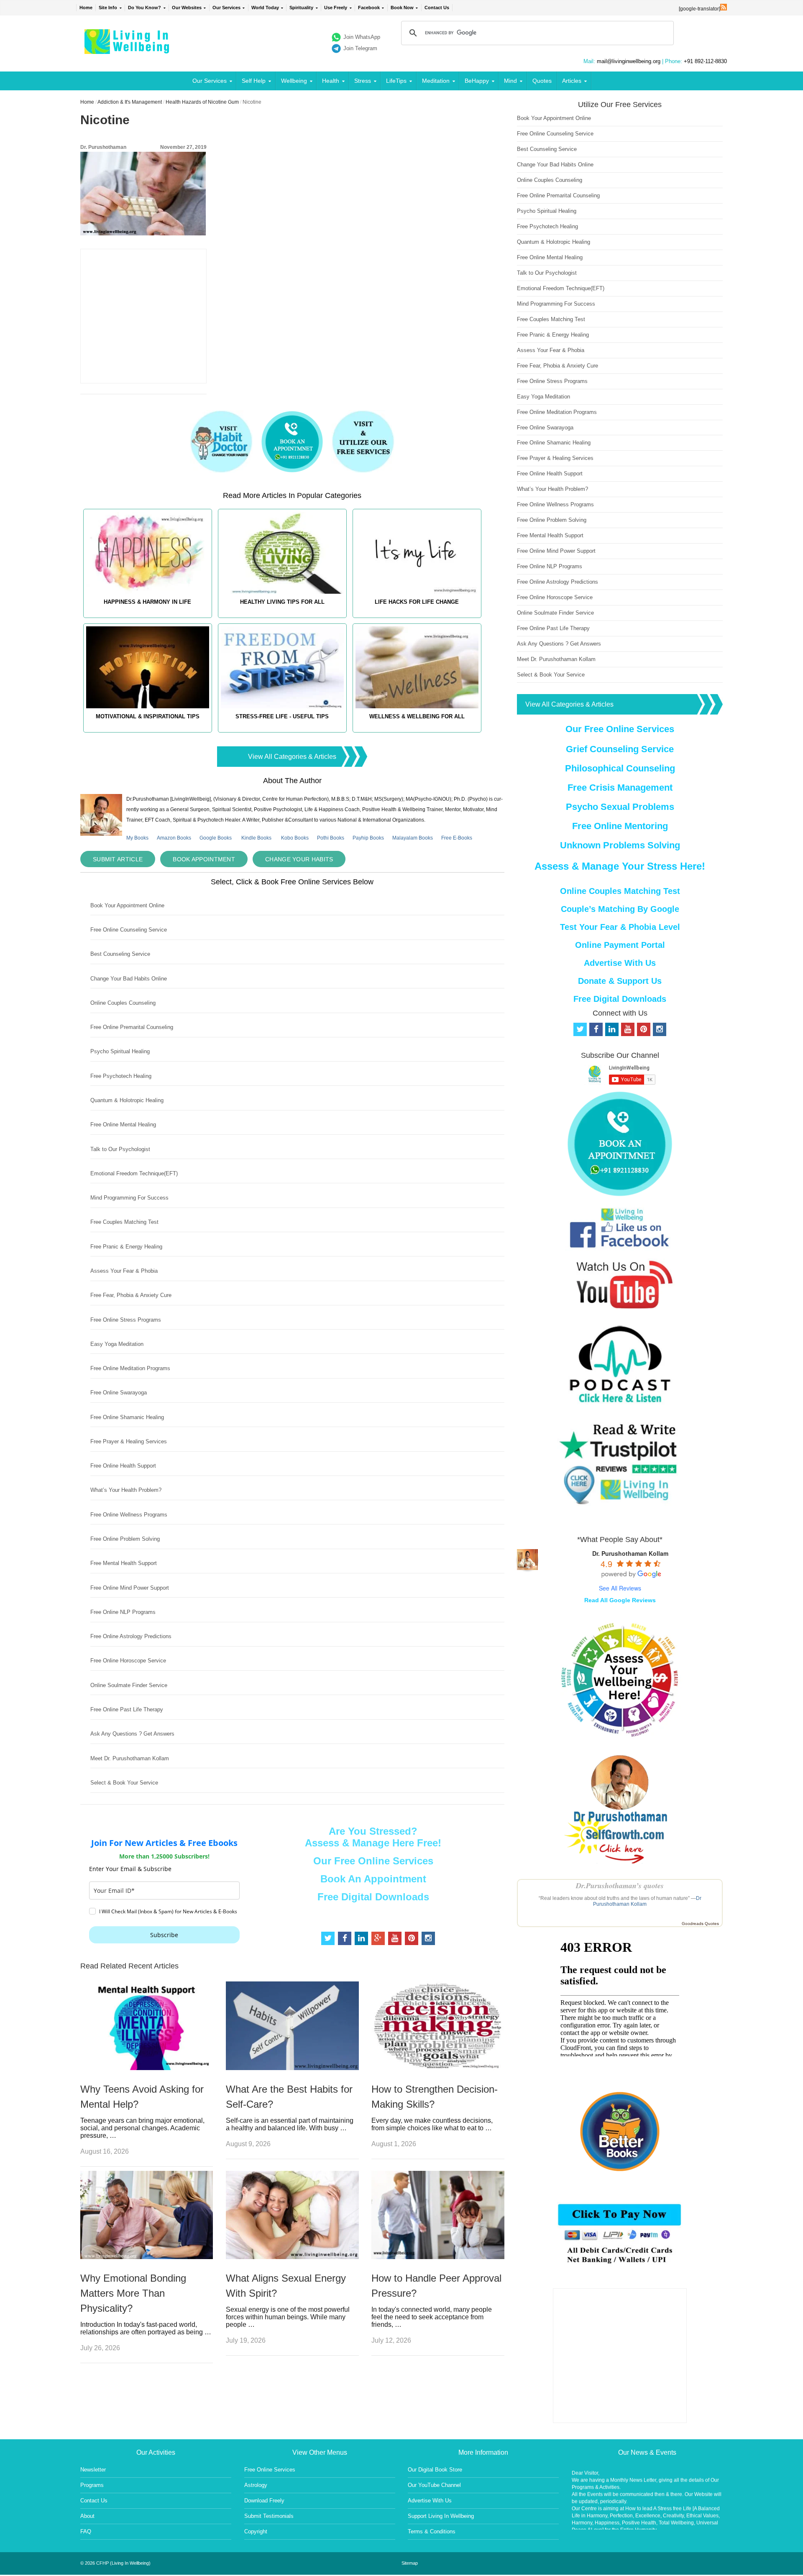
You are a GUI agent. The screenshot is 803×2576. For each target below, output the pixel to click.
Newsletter (93, 2470)
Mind (510, 81)
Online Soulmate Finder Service (129, 1685)
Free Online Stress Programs (126, 1320)
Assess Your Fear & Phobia (124, 1271)
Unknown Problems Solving (620, 845)
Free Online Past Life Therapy (127, 1709)
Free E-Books (457, 838)
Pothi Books (331, 838)
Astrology (256, 2485)
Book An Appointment (373, 1879)
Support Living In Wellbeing (441, 2516)
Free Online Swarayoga (119, 1393)
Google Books (216, 838)
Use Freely (336, 8)
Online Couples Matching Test (620, 891)
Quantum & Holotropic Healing (127, 1100)
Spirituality (301, 8)
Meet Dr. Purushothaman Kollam (130, 1758)
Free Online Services (270, 2470)
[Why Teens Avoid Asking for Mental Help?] (147, 2068)
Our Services (226, 8)
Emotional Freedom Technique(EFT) (134, 1173)
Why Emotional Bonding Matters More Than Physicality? (133, 2293)
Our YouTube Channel (434, 2485)
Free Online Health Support (123, 1466)
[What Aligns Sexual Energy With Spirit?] (292, 2257)
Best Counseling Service (120, 954)
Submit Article (118, 859)
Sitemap (410, 2563)
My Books (137, 838)
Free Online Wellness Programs (129, 1515)
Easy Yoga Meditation (117, 1344)
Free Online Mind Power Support (130, 1588)
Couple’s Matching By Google (620, 909)
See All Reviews (620, 1588)
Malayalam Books (413, 838)
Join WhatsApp (362, 37)
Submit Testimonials (269, 2516)
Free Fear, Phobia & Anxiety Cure (131, 1295)
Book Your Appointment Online (127, 905)
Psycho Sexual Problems (620, 807)
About (87, 2516)
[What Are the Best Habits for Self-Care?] (292, 2068)
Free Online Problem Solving (125, 1539)
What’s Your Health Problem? (126, 1490)
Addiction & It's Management (130, 102)
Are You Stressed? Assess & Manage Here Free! (373, 1837)
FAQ (86, 2531)
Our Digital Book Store (435, 2470)
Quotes (542, 81)
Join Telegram (360, 48)
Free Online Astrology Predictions (131, 1636)
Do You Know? (144, 8)
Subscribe (164, 1935)
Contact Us (437, 8)
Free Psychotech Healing (121, 1076)
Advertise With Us (620, 963)
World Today (265, 8)
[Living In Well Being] (128, 49)
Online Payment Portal (620, 945)
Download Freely (264, 2501)
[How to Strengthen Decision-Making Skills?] (438, 2068)
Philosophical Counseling (620, 768)
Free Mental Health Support (124, 1563)
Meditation (436, 81)
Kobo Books (295, 838)
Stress (363, 81)
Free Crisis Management (620, 788)
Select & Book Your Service (124, 1783)
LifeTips (396, 81)
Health (331, 81)
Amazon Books (174, 838)
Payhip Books (368, 838)
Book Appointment (204, 859)
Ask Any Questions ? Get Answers (132, 1734)
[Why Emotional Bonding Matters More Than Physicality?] (147, 2257)
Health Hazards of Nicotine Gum (202, 102)
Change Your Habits (299, 859)
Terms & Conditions (432, 2531)
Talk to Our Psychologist (120, 1149)
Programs (92, 2485)
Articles (572, 81)
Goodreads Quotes (700, 1924)
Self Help (254, 81)
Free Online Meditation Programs (130, 1368)
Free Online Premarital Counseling (132, 1027)
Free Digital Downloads (373, 1897)
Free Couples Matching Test (124, 1222)
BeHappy (477, 81)
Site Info (108, 8)
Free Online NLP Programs (123, 1612)
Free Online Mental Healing (123, 1125)
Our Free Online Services (373, 1861)
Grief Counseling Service (620, 749)
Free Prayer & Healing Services (129, 1441)
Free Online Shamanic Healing (127, 1417)
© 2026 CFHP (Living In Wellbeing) (115, 2563)
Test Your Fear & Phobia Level (620, 927)
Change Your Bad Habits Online (129, 979)
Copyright (256, 2531)
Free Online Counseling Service (129, 930)
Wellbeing (294, 81)
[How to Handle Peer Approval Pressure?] (438, 2257)
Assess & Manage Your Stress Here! (620, 866)
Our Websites (187, 8)
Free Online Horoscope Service (128, 1661)
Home (86, 8)
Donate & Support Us (620, 981)
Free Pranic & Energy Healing (126, 1247)
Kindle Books (256, 838)
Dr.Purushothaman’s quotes (620, 1885)
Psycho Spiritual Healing (120, 1051)
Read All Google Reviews (620, 1600)
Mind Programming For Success (129, 1198)
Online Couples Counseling (123, 1003)
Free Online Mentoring (620, 826)
